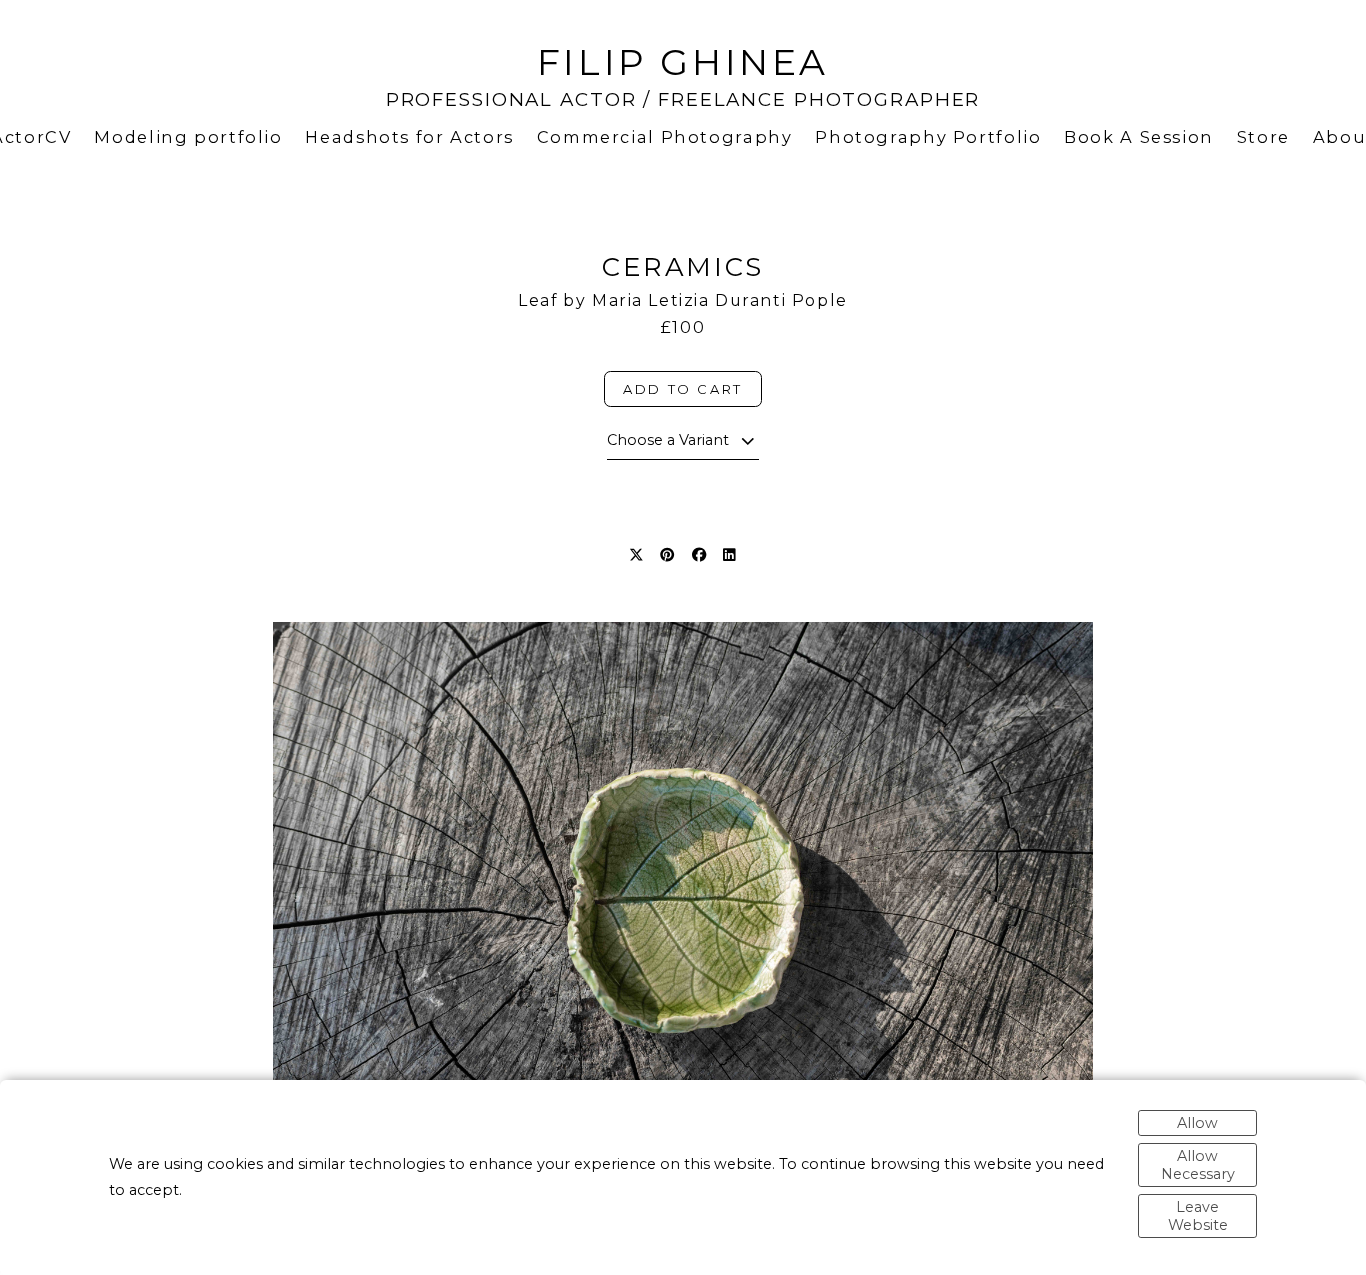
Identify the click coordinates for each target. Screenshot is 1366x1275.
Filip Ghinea (683, 62)
